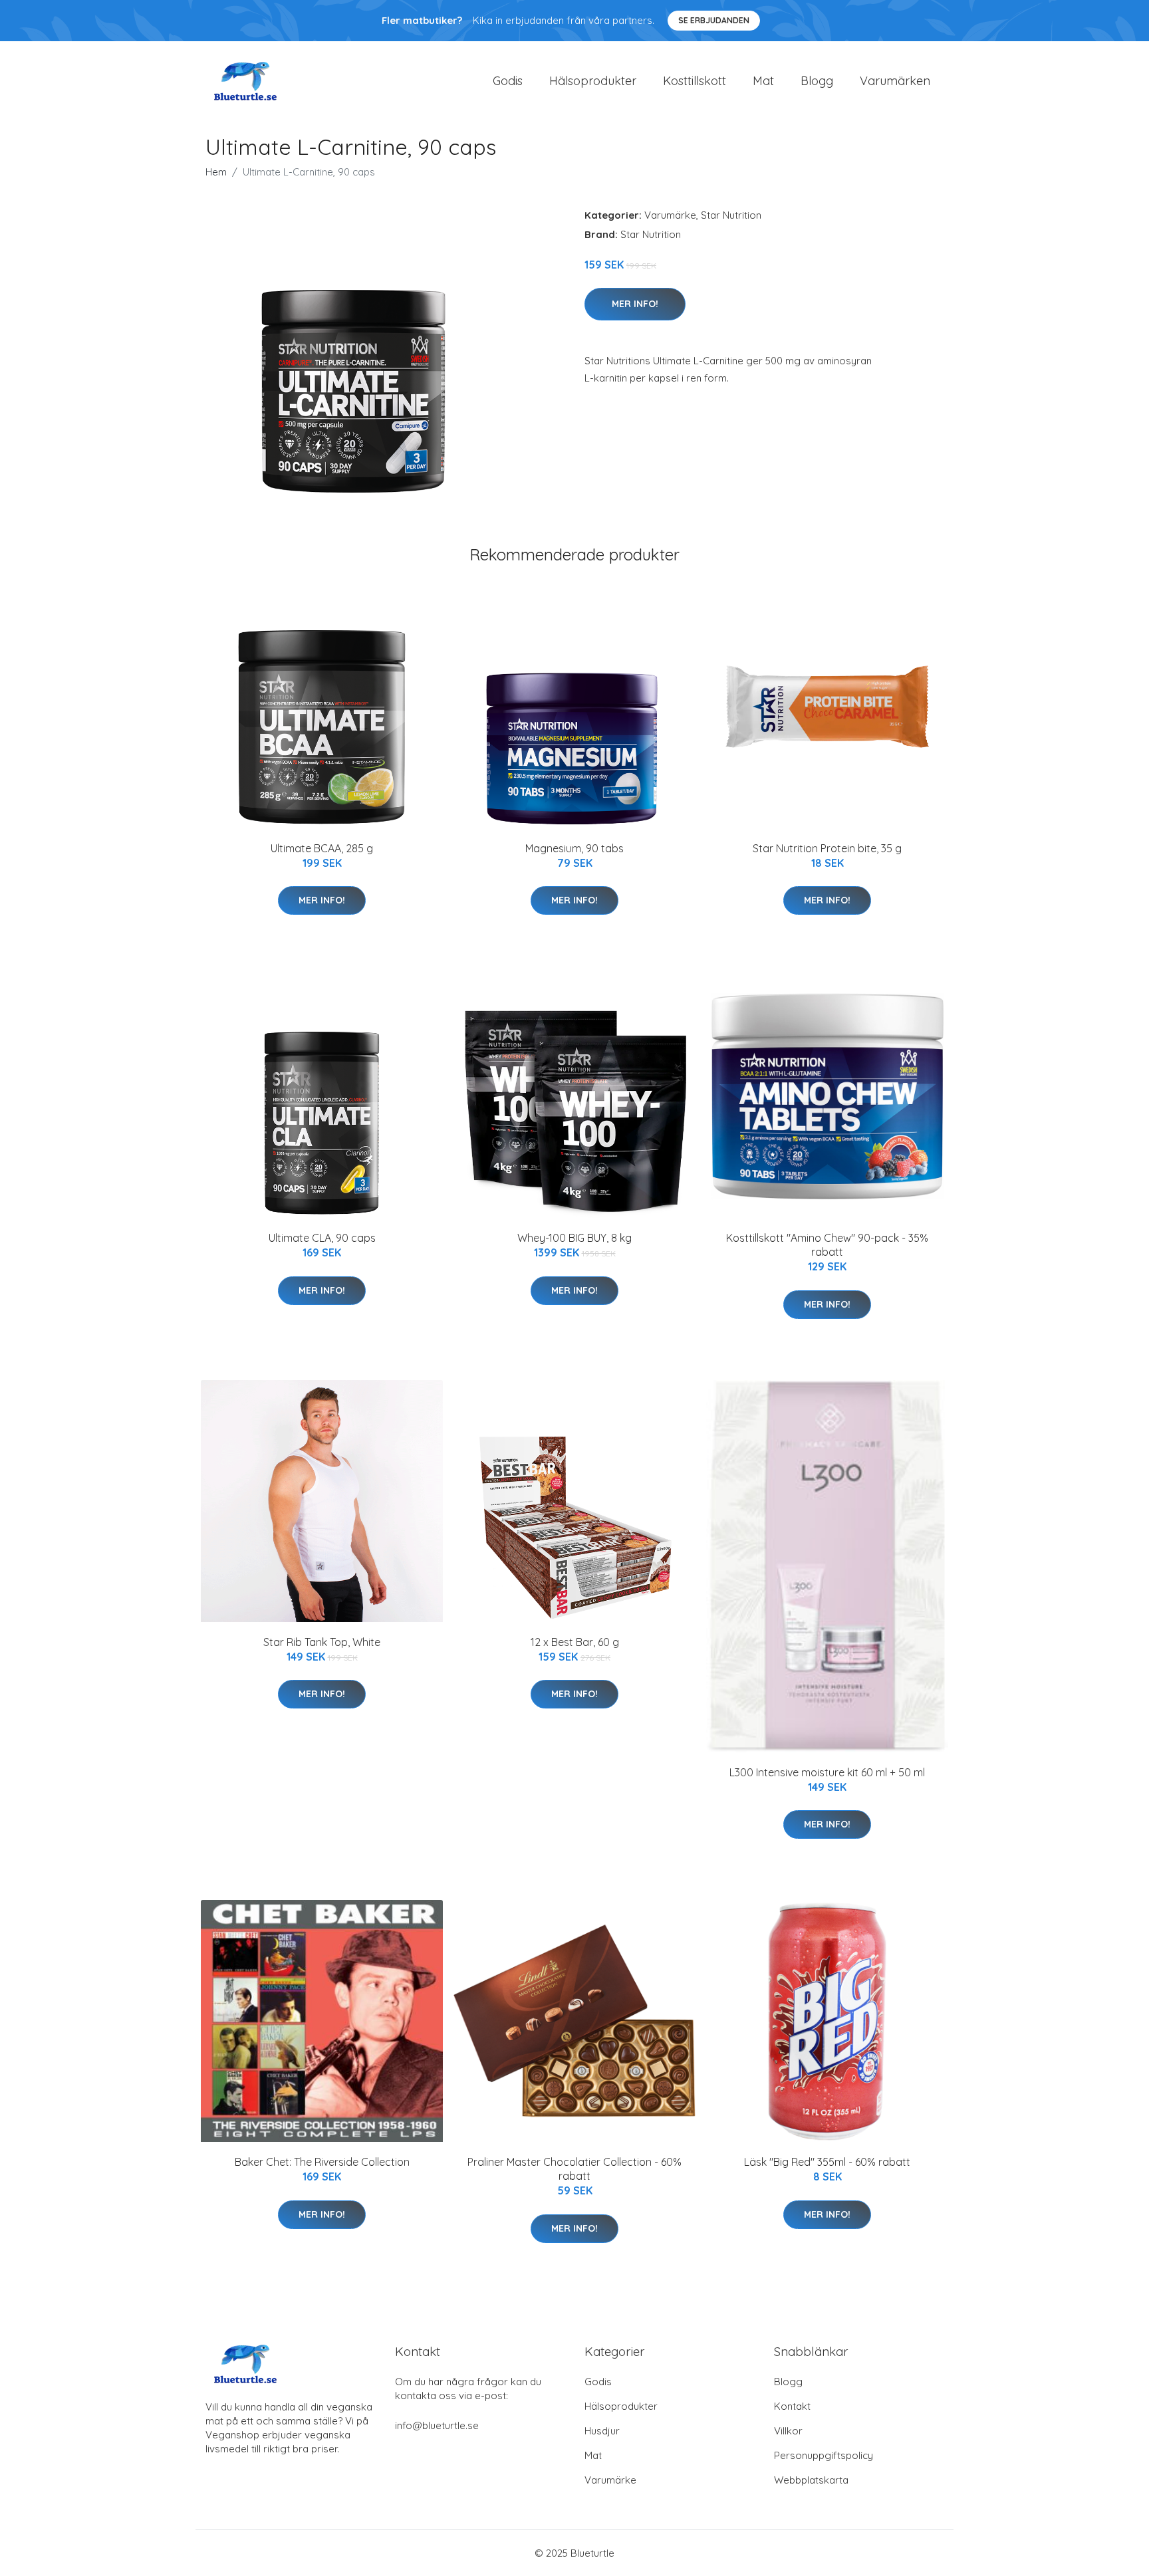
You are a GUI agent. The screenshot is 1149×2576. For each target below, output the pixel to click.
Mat (763, 81)
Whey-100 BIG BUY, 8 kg (574, 1238)
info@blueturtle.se (437, 2425)
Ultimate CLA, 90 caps (322, 1238)
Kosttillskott (695, 81)
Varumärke (670, 215)
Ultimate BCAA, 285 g (322, 848)
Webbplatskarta (811, 2480)
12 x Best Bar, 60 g (575, 1642)
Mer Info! (635, 304)
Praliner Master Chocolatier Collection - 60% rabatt (574, 2169)
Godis (508, 81)
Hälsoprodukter (593, 81)
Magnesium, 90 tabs (574, 848)
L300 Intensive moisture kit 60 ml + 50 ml (827, 1772)
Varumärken (895, 81)
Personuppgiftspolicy (824, 2455)
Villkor (788, 2431)
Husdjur (602, 2431)
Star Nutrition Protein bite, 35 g (827, 848)
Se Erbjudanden (714, 20)
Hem (216, 172)
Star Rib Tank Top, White (322, 1642)
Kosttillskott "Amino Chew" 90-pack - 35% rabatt (827, 1245)
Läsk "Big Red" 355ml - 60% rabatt (827, 2162)
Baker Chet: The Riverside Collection (322, 2162)
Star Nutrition (731, 215)
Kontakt (792, 2406)
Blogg (817, 81)
